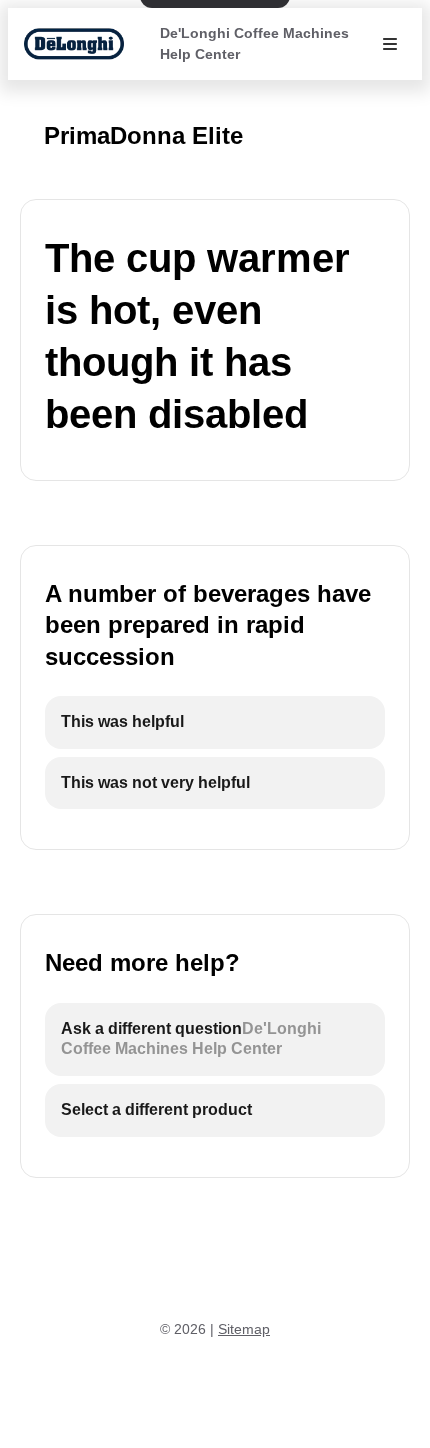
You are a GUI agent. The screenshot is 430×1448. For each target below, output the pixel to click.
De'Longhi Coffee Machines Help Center (254, 43)
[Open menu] (390, 44)
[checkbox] (215, 722)
